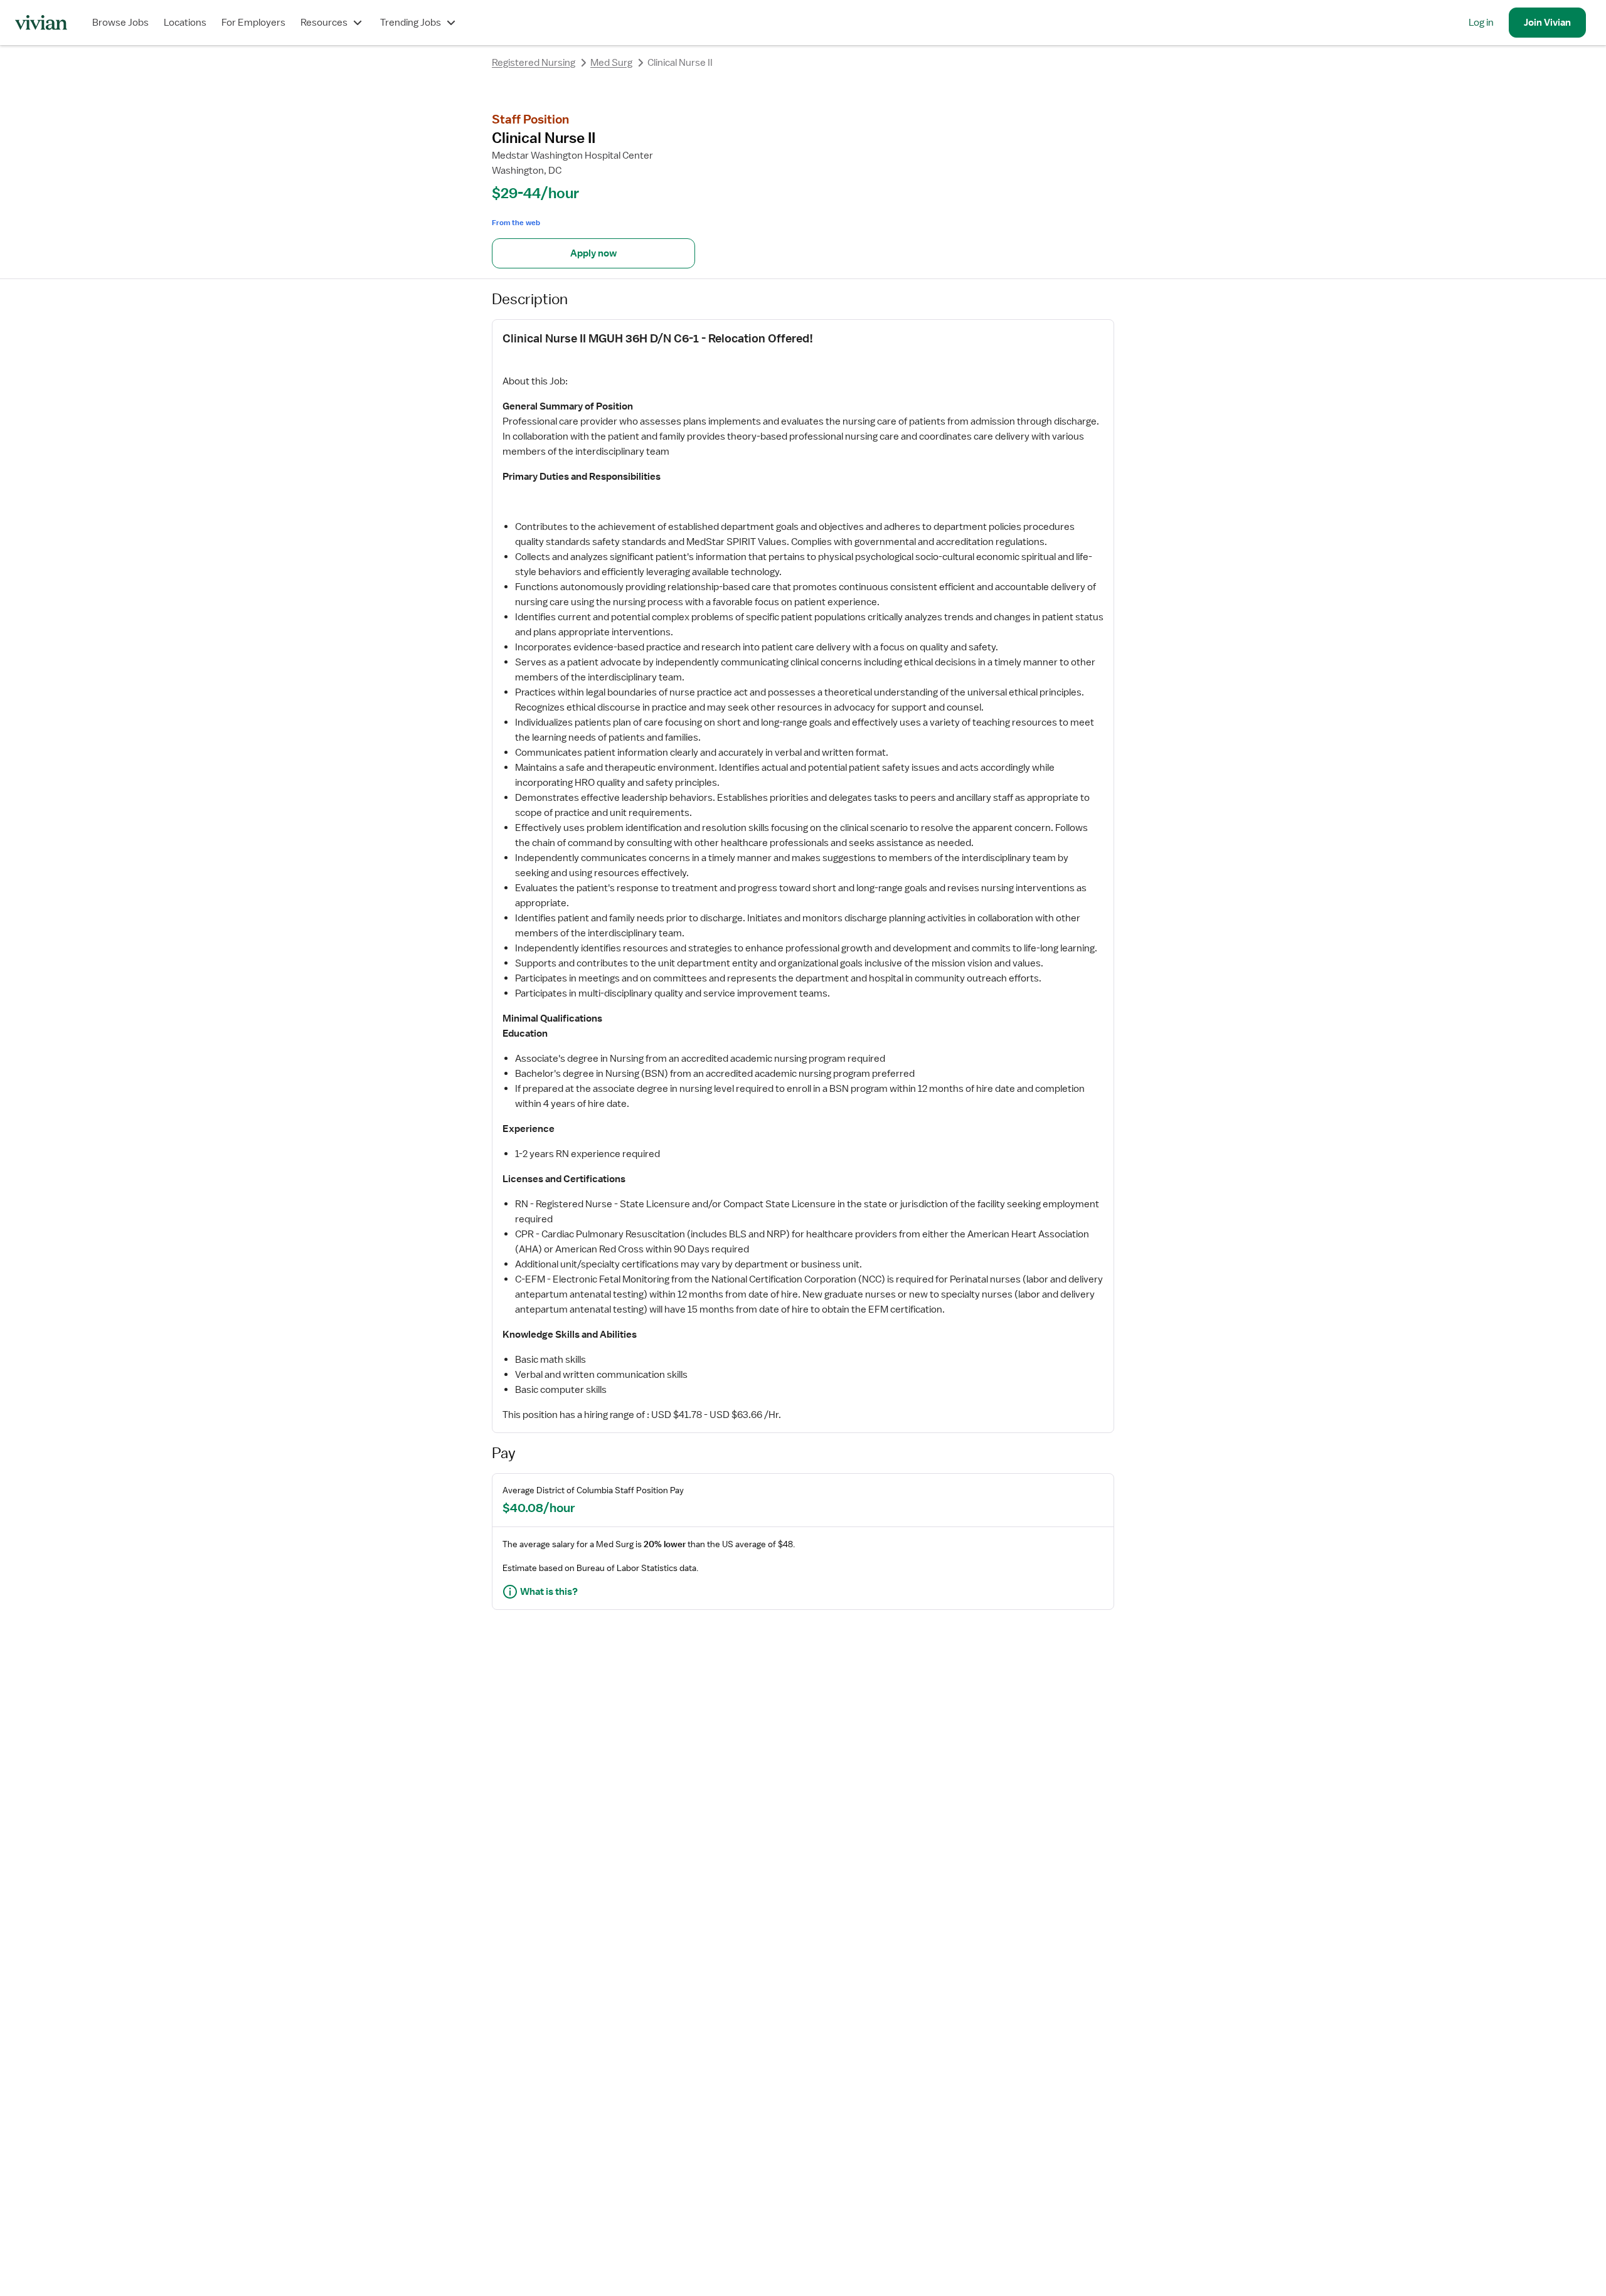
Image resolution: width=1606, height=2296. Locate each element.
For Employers (253, 23)
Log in (1481, 23)
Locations (185, 23)
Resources (324, 23)
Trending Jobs (411, 23)
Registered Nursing (534, 63)
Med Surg (611, 63)
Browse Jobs (120, 23)
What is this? (549, 1592)
